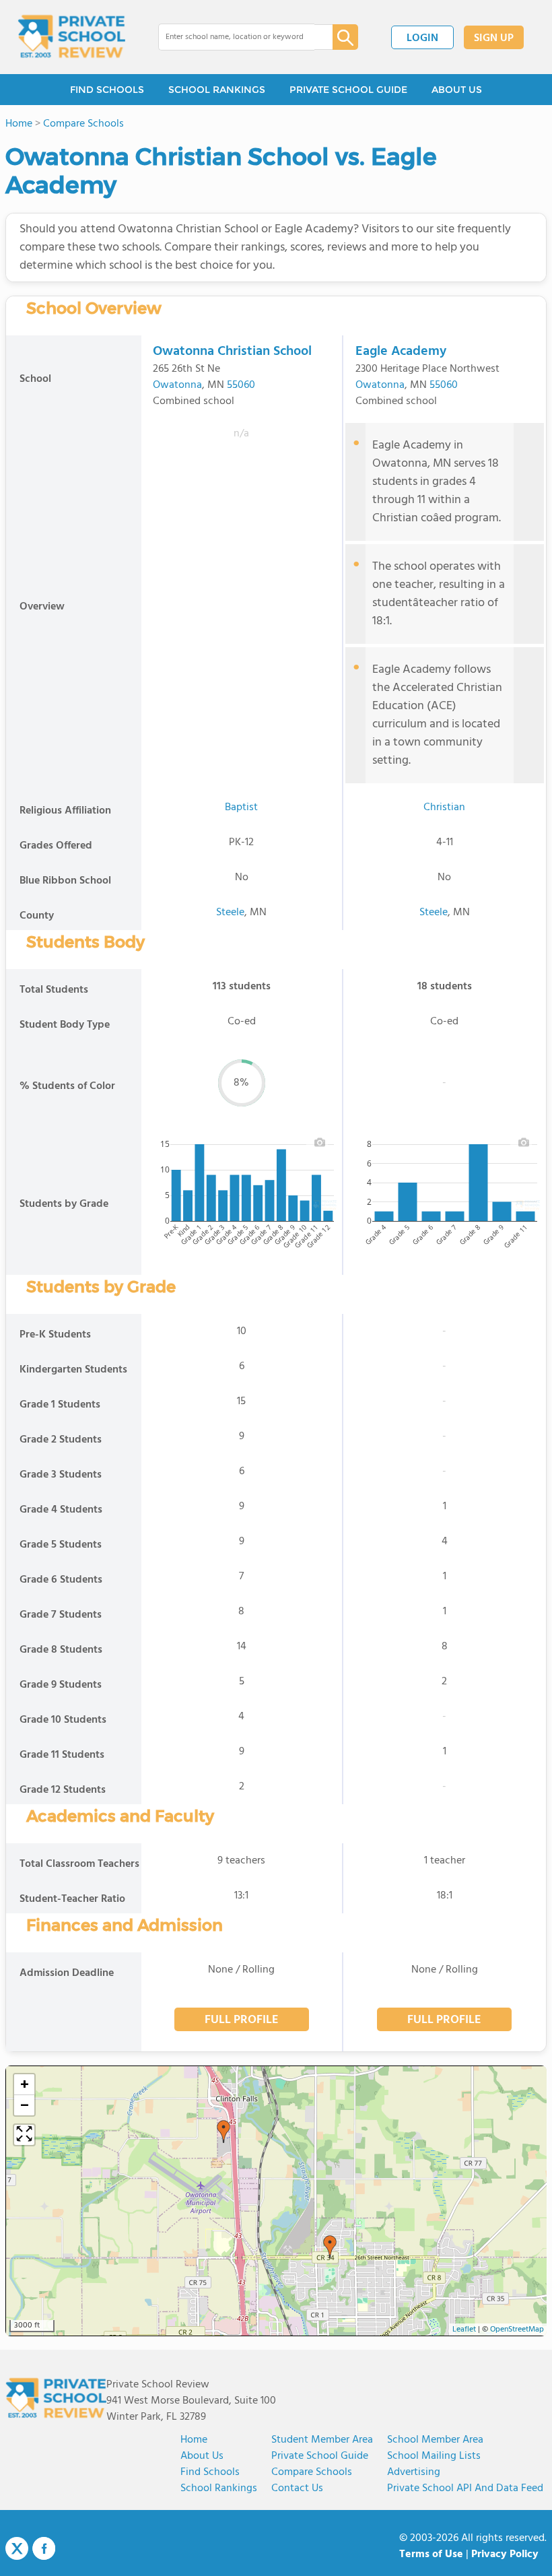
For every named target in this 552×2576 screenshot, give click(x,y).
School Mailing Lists (434, 2456)
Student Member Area (322, 2440)
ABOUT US (457, 90)
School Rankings (219, 2488)
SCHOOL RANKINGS (217, 90)
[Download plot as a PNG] (320, 1142)
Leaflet (464, 2330)
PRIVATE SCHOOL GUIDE (348, 90)
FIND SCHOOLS (107, 90)
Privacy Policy (505, 2554)
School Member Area (435, 2440)
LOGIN (422, 38)
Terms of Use (431, 2554)
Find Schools (210, 2472)
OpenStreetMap (517, 2330)
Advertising (414, 2472)
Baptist (241, 807)
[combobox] (236, 37)
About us (202, 2456)
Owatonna (177, 385)
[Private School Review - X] (17, 2549)
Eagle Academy (401, 352)
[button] (223, 2132)
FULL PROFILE (242, 2020)
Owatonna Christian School (232, 352)
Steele (230, 913)
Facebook (44, 2548)
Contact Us (297, 2488)
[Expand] (24, 2135)
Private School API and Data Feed (465, 2488)
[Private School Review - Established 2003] (71, 37)
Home (194, 2440)
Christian (444, 807)
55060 (241, 385)
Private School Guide (320, 2456)
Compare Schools (312, 2472)
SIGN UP (494, 38)
